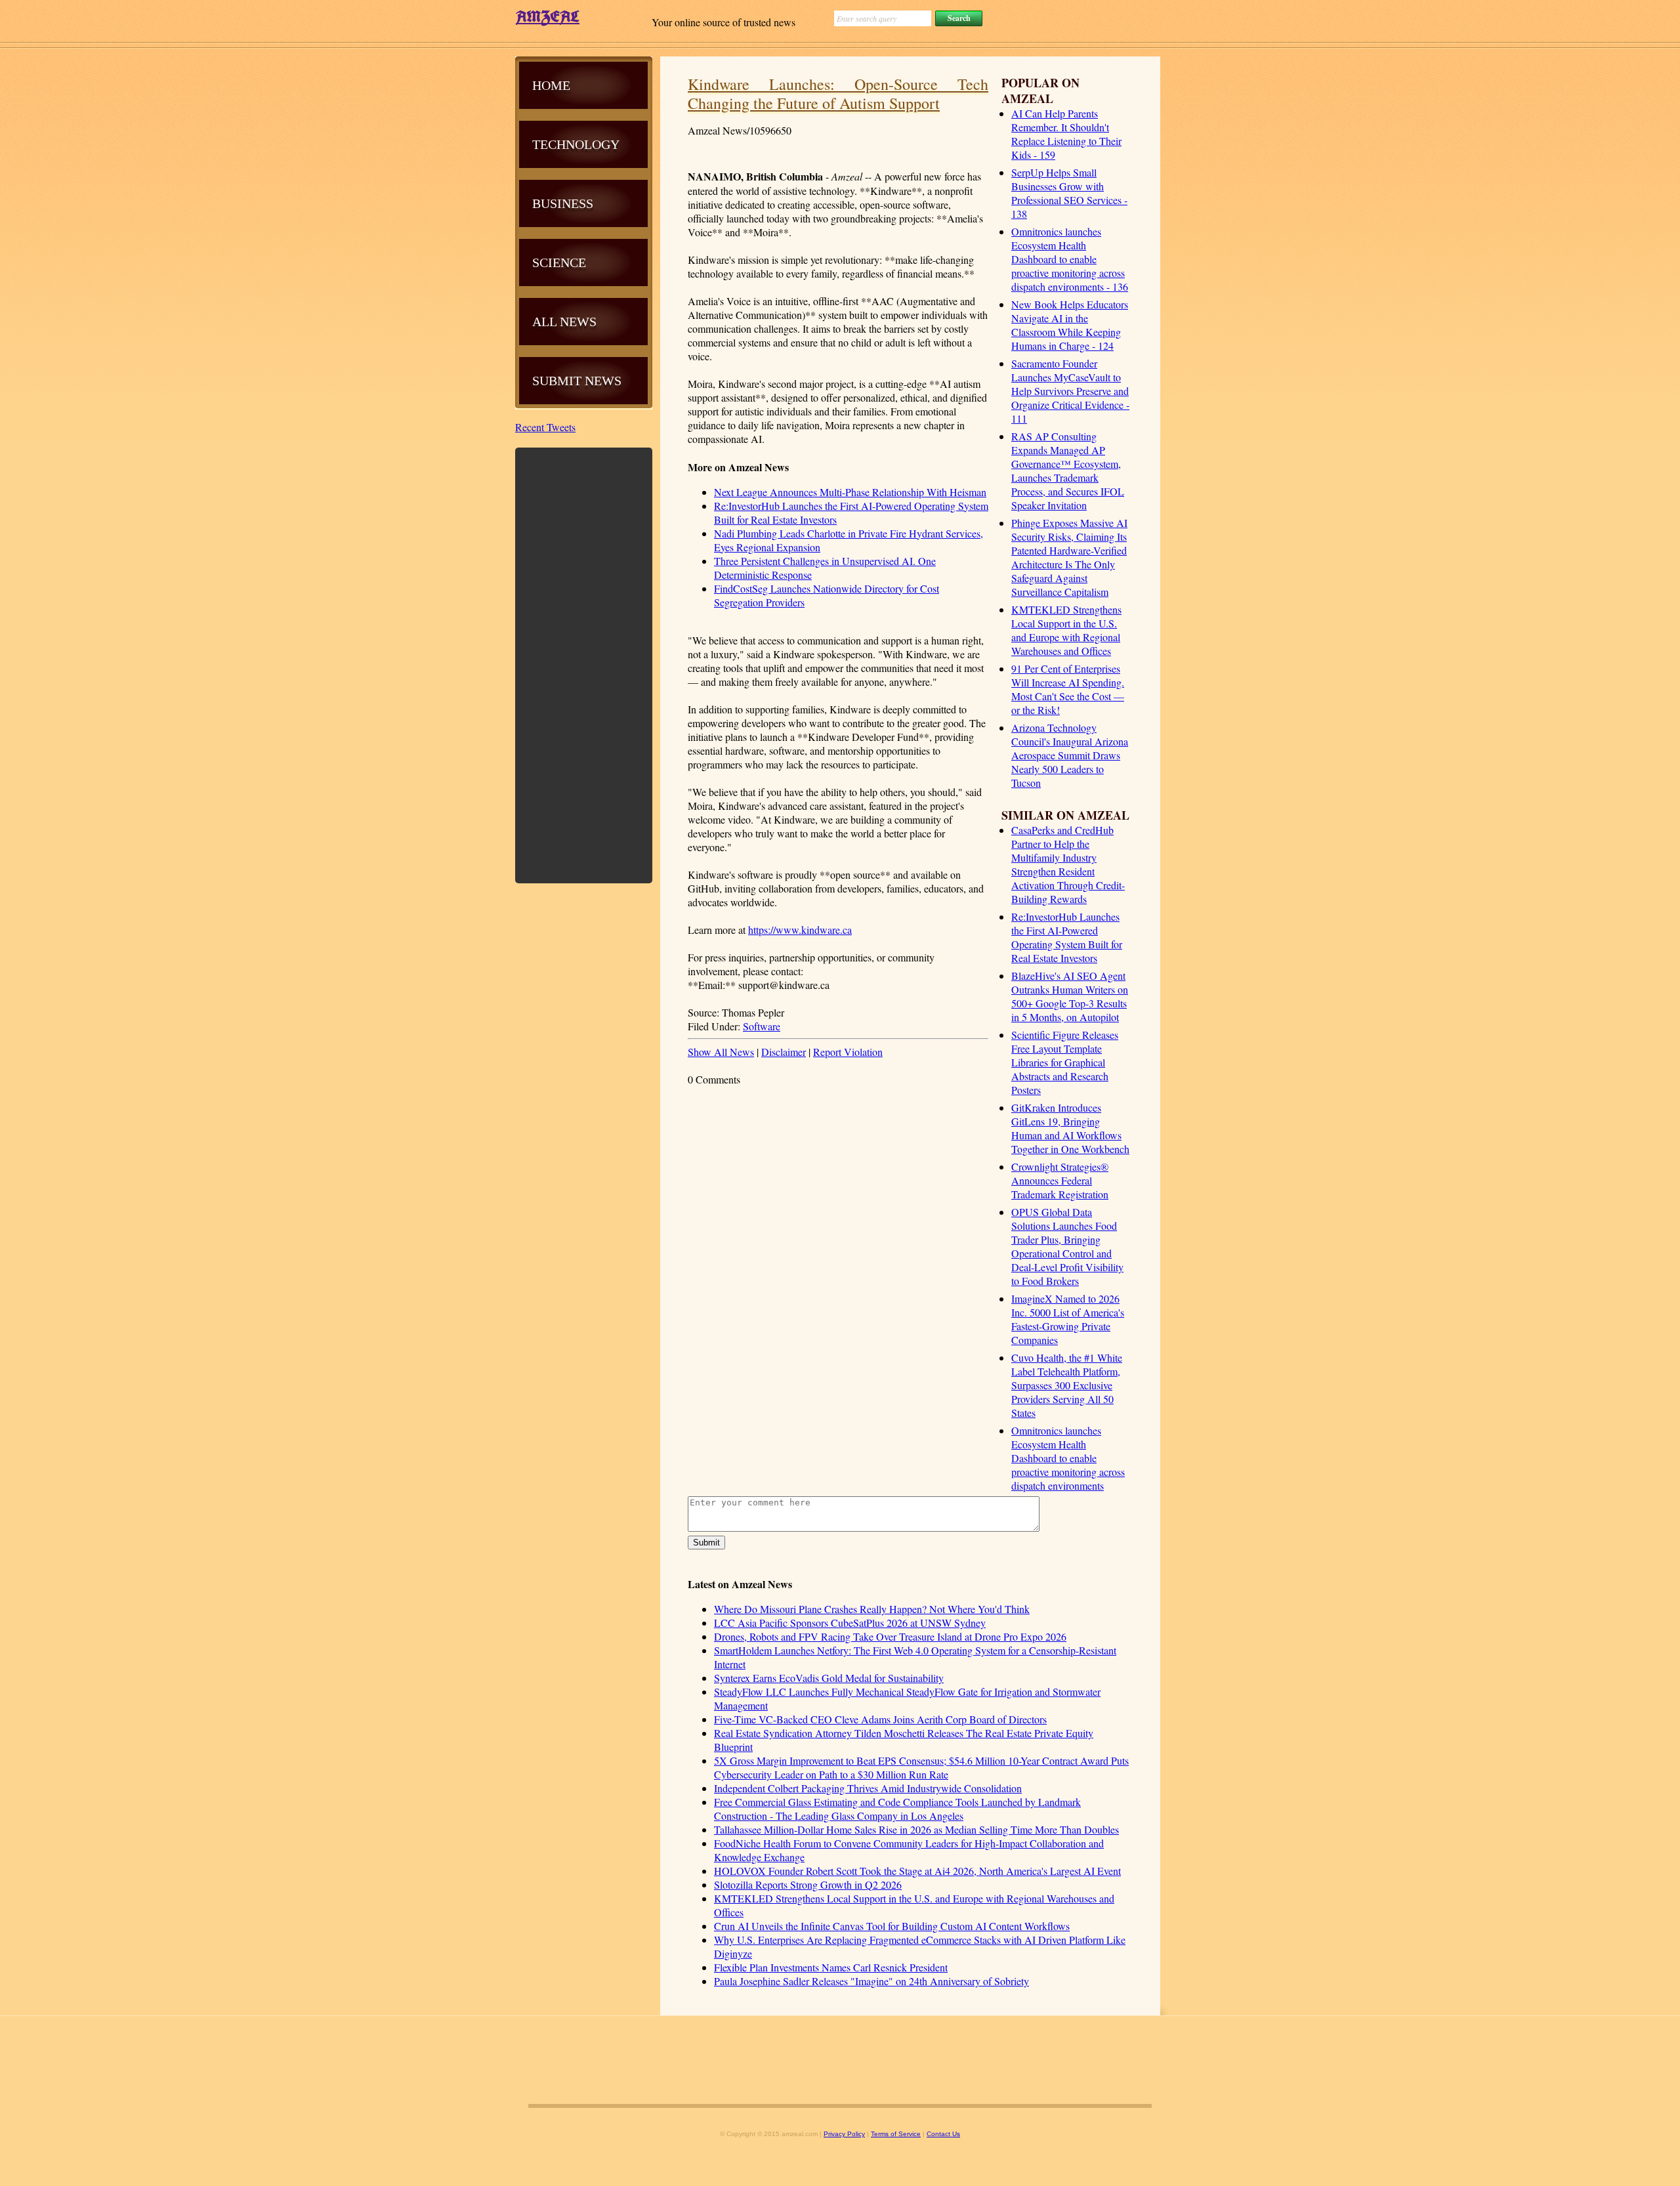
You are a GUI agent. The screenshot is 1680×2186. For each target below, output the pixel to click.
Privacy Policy (844, 2134)
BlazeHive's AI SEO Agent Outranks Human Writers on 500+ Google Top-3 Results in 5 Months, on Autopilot (1070, 996)
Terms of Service (896, 2134)
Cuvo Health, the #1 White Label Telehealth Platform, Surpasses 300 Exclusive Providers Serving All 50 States (1067, 1385)
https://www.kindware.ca (800, 930)
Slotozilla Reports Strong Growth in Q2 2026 (808, 1884)
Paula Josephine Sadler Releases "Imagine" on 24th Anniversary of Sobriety (871, 1981)
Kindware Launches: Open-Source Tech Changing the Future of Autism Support (838, 94)
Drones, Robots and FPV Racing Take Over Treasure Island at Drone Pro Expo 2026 (890, 1636)
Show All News (721, 1052)
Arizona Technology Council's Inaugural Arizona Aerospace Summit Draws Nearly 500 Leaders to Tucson (1070, 755)
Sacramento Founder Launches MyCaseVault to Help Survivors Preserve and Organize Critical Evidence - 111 (1070, 391)
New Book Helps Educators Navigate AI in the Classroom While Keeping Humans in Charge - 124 (1070, 325)
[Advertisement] (584, 664)
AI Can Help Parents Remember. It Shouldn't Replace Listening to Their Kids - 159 (1066, 134)
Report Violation (848, 1052)
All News (564, 322)
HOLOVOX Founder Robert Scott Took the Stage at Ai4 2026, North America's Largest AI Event (917, 1871)
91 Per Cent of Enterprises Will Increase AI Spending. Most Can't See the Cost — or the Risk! (1068, 689)
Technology (576, 144)
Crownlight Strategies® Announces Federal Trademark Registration (1060, 1180)
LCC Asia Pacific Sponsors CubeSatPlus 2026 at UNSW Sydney (850, 1623)
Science (559, 263)
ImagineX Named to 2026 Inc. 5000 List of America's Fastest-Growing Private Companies (1068, 1319)
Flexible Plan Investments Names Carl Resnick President (831, 1967)
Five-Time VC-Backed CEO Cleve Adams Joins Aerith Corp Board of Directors (880, 1719)
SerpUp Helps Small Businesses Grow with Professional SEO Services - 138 (1069, 193)
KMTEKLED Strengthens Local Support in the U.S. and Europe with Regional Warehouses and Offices (1066, 630)
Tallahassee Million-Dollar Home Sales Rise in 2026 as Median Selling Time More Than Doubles (916, 1829)
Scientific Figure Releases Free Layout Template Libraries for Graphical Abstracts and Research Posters (1065, 1062)
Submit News (577, 381)
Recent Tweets (545, 427)
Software (762, 1026)
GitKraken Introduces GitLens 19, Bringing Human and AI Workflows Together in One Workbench (1070, 1128)
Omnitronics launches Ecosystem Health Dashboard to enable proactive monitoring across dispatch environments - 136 (1070, 259)
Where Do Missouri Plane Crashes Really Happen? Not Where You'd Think (872, 1609)
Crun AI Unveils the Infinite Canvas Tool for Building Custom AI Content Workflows (892, 1926)
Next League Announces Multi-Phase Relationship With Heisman (850, 492)
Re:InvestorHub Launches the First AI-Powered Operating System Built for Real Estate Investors (1067, 937)
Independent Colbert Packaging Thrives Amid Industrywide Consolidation (868, 1788)
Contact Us (943, 2134)
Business (563, 203)
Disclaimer (784, 1052)
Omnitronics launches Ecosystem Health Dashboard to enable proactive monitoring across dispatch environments (1068, 1458)
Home (551, 85)
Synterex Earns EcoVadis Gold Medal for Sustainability (829, 1678)
